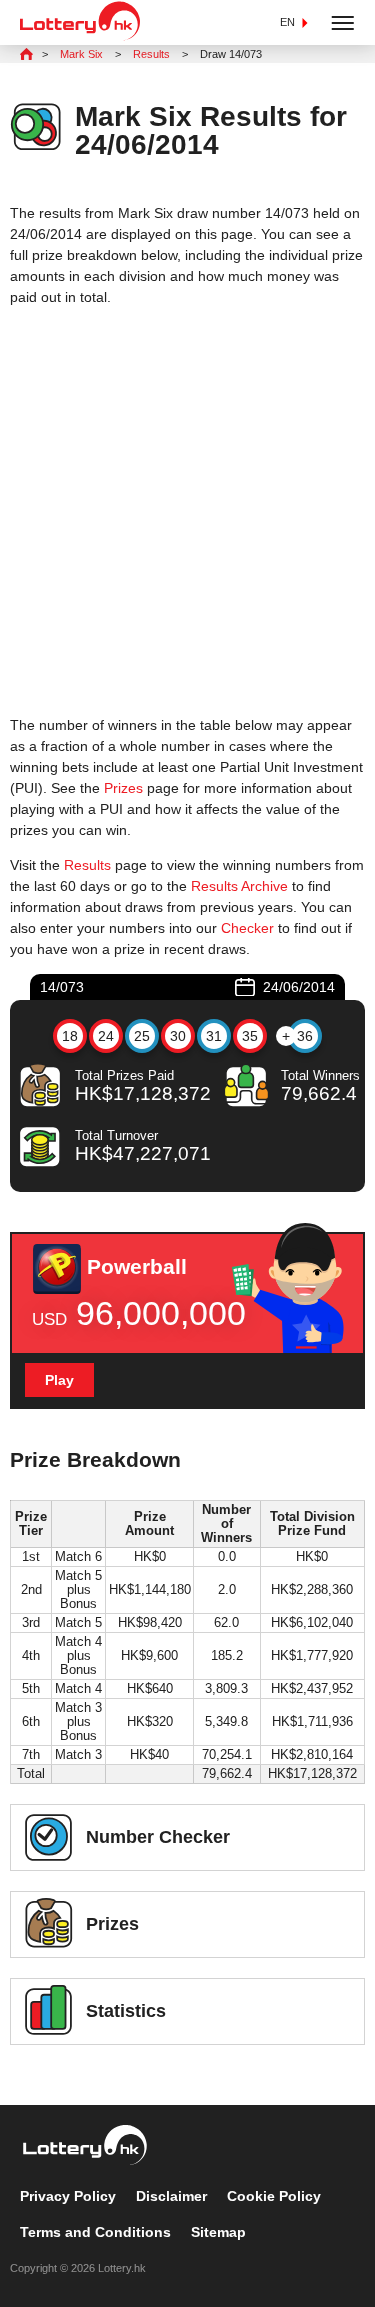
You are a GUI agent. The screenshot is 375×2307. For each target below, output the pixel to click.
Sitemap (218, 2232)
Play (59, 1380)
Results (87, 865)
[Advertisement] (187, 511)
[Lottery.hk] (80, 36)
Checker (247, 928)
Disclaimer (171, 2196)
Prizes (123, 788)
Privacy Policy (68, 2196)
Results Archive (239, 886)
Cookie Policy (274, 2196)
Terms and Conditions (95, 2232)
